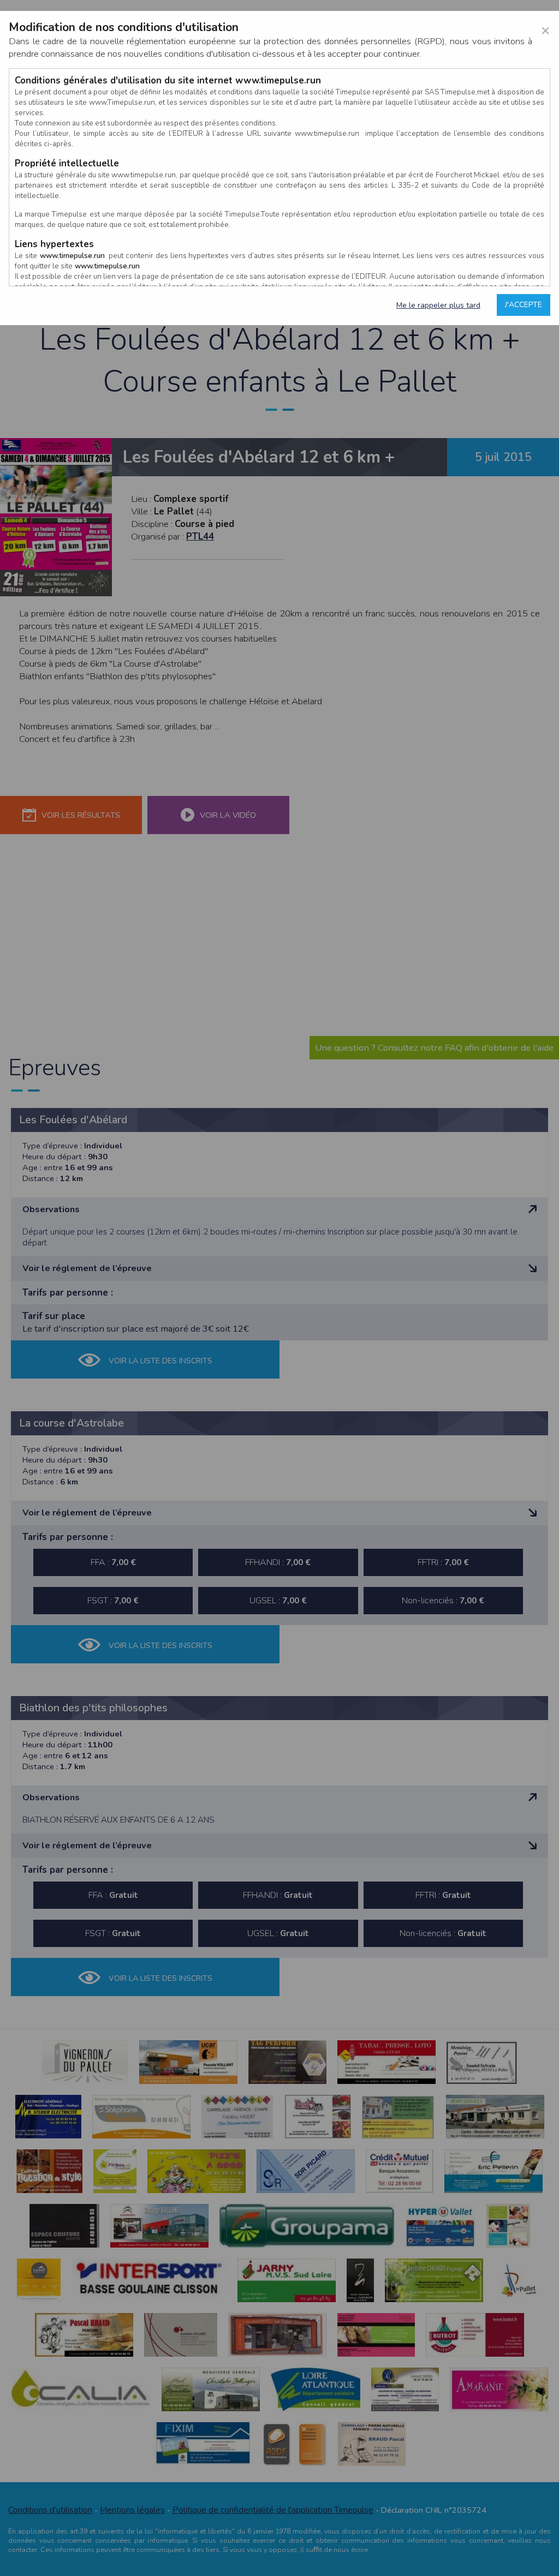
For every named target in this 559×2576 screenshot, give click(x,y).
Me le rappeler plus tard (438, 305)
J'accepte (524, 305)
